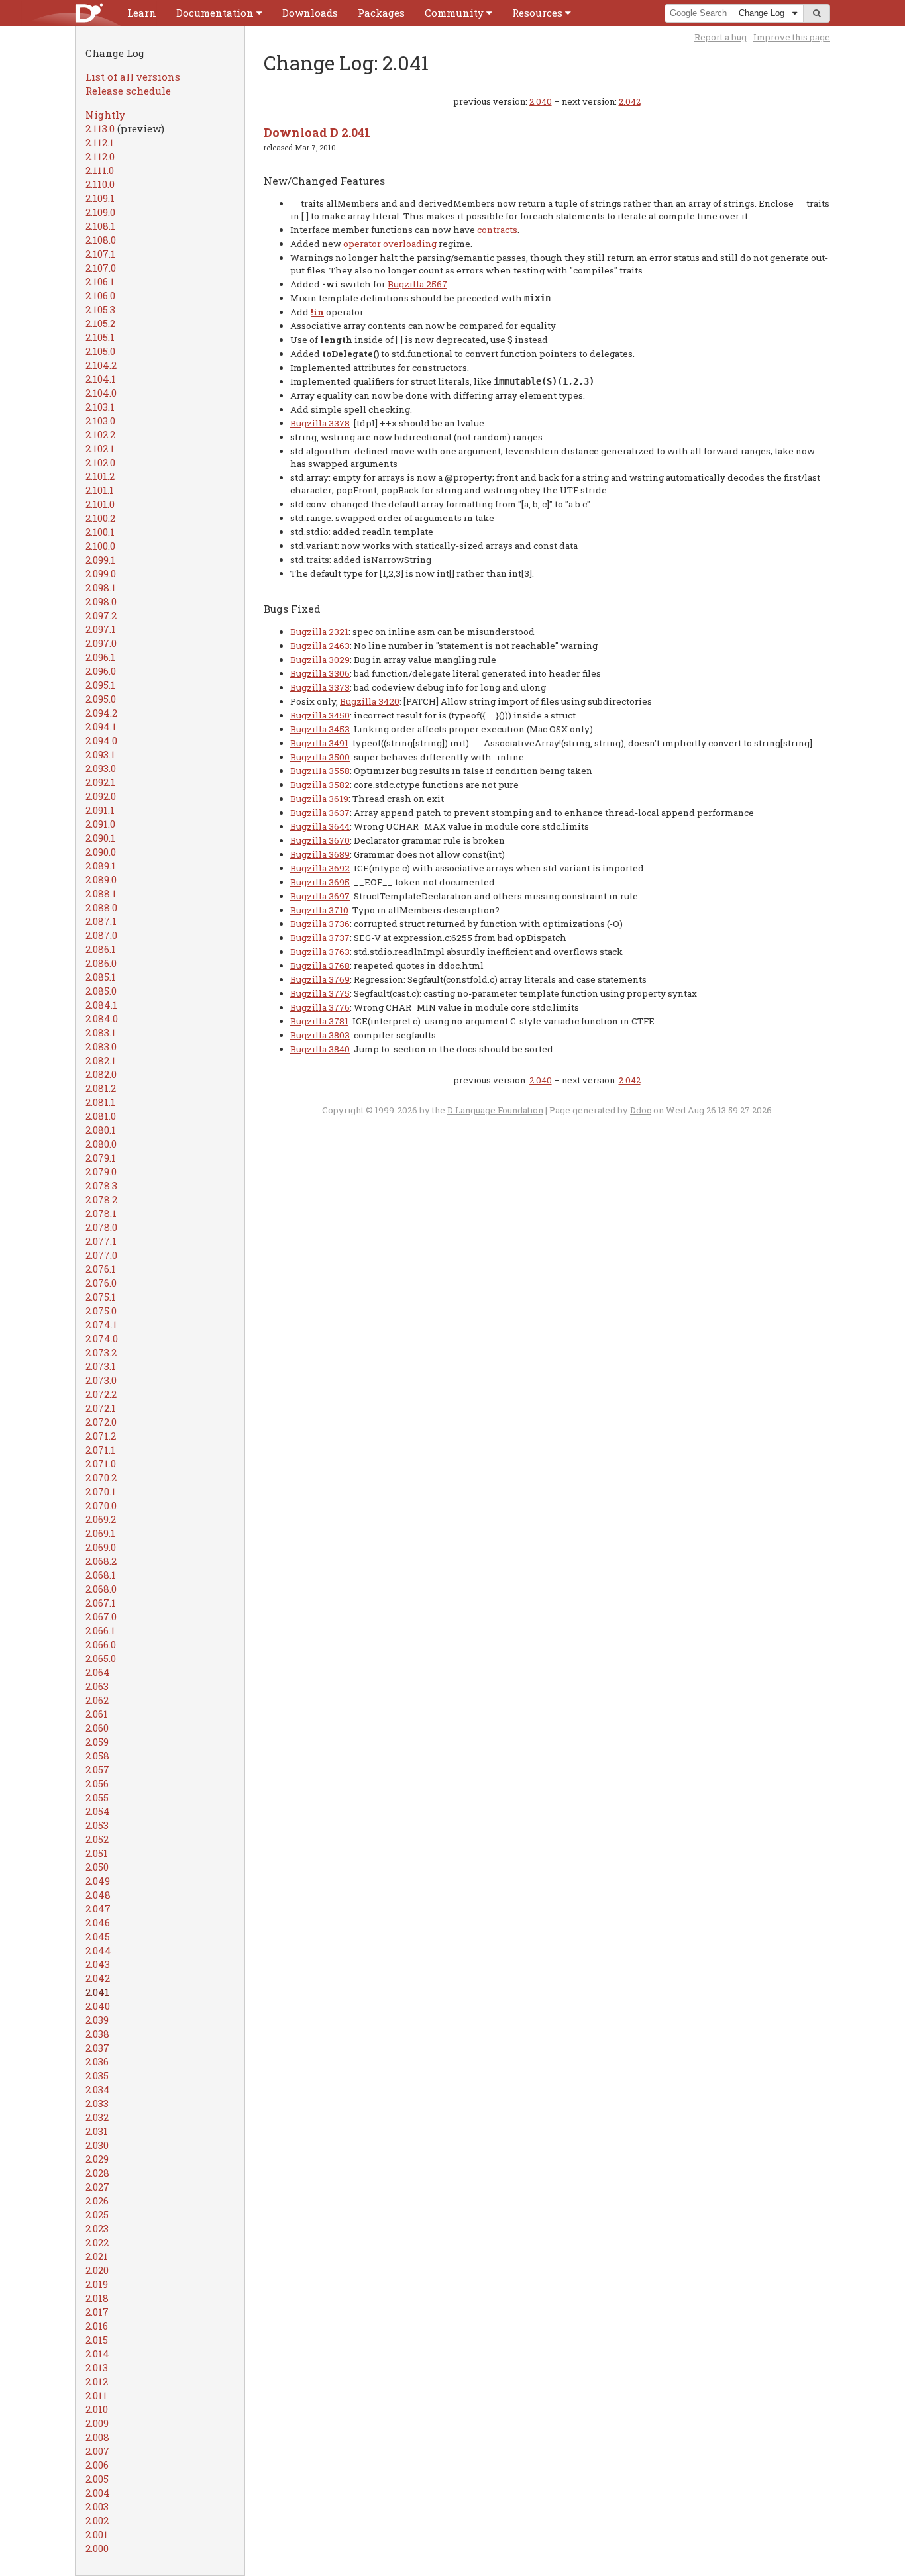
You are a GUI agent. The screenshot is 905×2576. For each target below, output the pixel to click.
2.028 (97, 2173)
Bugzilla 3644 (320, 826)
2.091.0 (100, 824)
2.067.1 (101, 1603)
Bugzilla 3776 (320, 1007)
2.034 (98, 2089)
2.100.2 (100, 518)
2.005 (97, 2479)
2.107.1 (100, 254)
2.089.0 (101, 879)
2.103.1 (100, 407)
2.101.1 (100, 490)
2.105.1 (100, 337)
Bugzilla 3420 (370, 701)
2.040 (98, 2006)
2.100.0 (100, 546)
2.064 (98, 1672)
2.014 (97, 2353)
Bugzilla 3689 (320, 854)
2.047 (98, 1908)
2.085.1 (101, 977)
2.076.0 (101, 1283)
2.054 (98, 1811)
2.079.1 (101, 1158)
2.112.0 (100, 156)
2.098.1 (101, 587)
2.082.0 (101, 1074)
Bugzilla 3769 (320, 979)
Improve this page (792, 37)
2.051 (97, 1853)
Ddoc (641, 1110)
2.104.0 (101, 393)
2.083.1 (101, 1032)
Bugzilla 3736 (320, 924)
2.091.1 (100, 810)
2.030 (97, 2145)
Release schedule (128, 91)
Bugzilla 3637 (320, 813)
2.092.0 (101, 796)
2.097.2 (101, 615)
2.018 (97, 2298)
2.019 (97, 2284)
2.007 (97, 2451)
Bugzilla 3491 (319, 743)
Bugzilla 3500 (320, 757)
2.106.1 (100, 281)
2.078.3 (101, 1185)
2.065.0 (101, 1658)
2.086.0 (101, 963)
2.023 (97, 2228)
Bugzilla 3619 (319, 799)
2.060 (97, 1728)
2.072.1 (101, 1408)
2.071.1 (100, 1450)
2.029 (97, 2159)
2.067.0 (101, 1616)
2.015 (97, 2340)
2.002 (97, 2520)
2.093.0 (101, 768)
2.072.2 (101, 1394)
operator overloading (390, 244)
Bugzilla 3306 (320, 673)
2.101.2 (100, 476)
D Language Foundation (495, 1110)
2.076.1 (101, 1269)
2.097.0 (101, 643)
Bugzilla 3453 (320, 729)
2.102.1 (100, 448)
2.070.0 (101, 1505)
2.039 (97, 2020)
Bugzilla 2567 (417, 284)
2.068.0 (101, 1589)
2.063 (97, 1686)
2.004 (98, 2493)
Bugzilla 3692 (320, 868)
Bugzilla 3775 (320, 993)
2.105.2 (100, 323)
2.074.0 (102, 1338)
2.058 (97, 1756)
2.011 (96, 2395)
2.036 (97, 2061)
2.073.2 (101, 1352)
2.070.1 (101, 1491)
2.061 (97, 1714)
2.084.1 (101, 1005)
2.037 (97, 2048)
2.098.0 (101, 601)
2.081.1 (100, 1102)
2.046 (98, 1922)
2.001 (97, 2534)
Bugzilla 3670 (320, 840)
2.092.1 (100, 782)
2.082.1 (101, 1060)
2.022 (97, 2242)
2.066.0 (101, 1644)
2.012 (97, 2381)
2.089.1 (101, 866)
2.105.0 (100, 351)
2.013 (97, 2367)
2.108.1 (100, 226)
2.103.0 (100, 421)
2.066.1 (100, 1630)
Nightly (105, 115)
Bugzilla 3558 (320, 771)
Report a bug (720, 37)
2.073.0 (101, 1380)
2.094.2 (101, 713)
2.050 (97, 1867)
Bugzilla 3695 (320, 882)
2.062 (97, 1700)
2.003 (97, 2506)
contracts (497, 230)
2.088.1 (101, 893)
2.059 (97, 1742)
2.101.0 (100, 504)
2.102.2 (100, 434)
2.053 (97, 1825)
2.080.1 (101, 1130)
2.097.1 (101, 629)
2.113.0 (100, 128)
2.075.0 (101, 1311)
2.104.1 (101, 379)
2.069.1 (100, 1533)
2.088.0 (101, 907)
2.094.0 (101, 740)
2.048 (98, 1895)
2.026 (97, 2201)
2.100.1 (100, 532)
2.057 (97, 1769)
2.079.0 (101, 1171)
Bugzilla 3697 (320, 896)
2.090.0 (101, 852)
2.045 (98, 1936)
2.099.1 (100, 560)
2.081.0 (101, 1116)
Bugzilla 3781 (319, 1021)
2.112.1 (100, 142)
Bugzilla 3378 (320, 423)
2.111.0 (100, 170)
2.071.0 (101, 1463)
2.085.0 (101, 991)
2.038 (97, 2034)
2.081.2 (101, 1088)
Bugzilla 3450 (320, 715)
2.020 (97, 2270)
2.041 (97, 1992)
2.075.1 (101, 1297)
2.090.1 (100, 838)
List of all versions (133, 77)
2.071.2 (101, 1436)
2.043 (98, 1964)
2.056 (97, 1783)
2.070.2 (101, 1477)
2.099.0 (101, 573)
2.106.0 (100, 295)
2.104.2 (101, 365)
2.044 (98, 1950)
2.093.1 (100, 754)
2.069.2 (101, 1519)
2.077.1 (101, 1241)
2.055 (97, 1797)
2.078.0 (101, 1227)
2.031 (97, 2131)
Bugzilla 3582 (320, 785)
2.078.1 (101, 1213)
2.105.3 (100, 309)
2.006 (97, 2465)
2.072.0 (101, 1422)
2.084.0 (102, 1018)
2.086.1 (101, 949)
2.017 (97, 2312)
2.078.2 (101, 1199)
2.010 (97, 2409)
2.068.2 (101, 1561)
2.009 (97, 2423)
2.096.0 (101, 671)
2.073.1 (101, 1366)
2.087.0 (101, 935)
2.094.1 (101, 726)
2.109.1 (100, 198)
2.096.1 (100, 657)
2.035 (97, 2075)
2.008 (97, 2437)
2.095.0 (101, 699)
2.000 (97, 2548)
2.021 (97, 2256)
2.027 (97, 2187)
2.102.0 (100, 462)
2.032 (97, 2117)
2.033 (97, 2103)
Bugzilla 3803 (320, 1035)
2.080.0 (101, 1144)
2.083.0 (101, 1046)
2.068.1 (101, 1575)
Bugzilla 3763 (320, 952)
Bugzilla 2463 (320, 646)
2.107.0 (101, 268)
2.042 (98, 1978)
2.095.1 (100, 685)
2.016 (97, 2326)
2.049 (98, 1881)
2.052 (97, 1839)
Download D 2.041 (317, 132)
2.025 (97, 2214)
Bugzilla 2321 (319, 632)
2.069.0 (101, 1547)
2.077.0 (101, 1255)
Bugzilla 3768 (320, 966)
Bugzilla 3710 (319, 910)
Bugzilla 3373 (320, 687)
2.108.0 (101, 240)
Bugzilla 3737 (320, 938)
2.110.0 (100, 184)
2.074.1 (101, 1324)
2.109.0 (100, 212)
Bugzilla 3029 (320, 660)
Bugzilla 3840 (320, 1049)
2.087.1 (101, 921)
